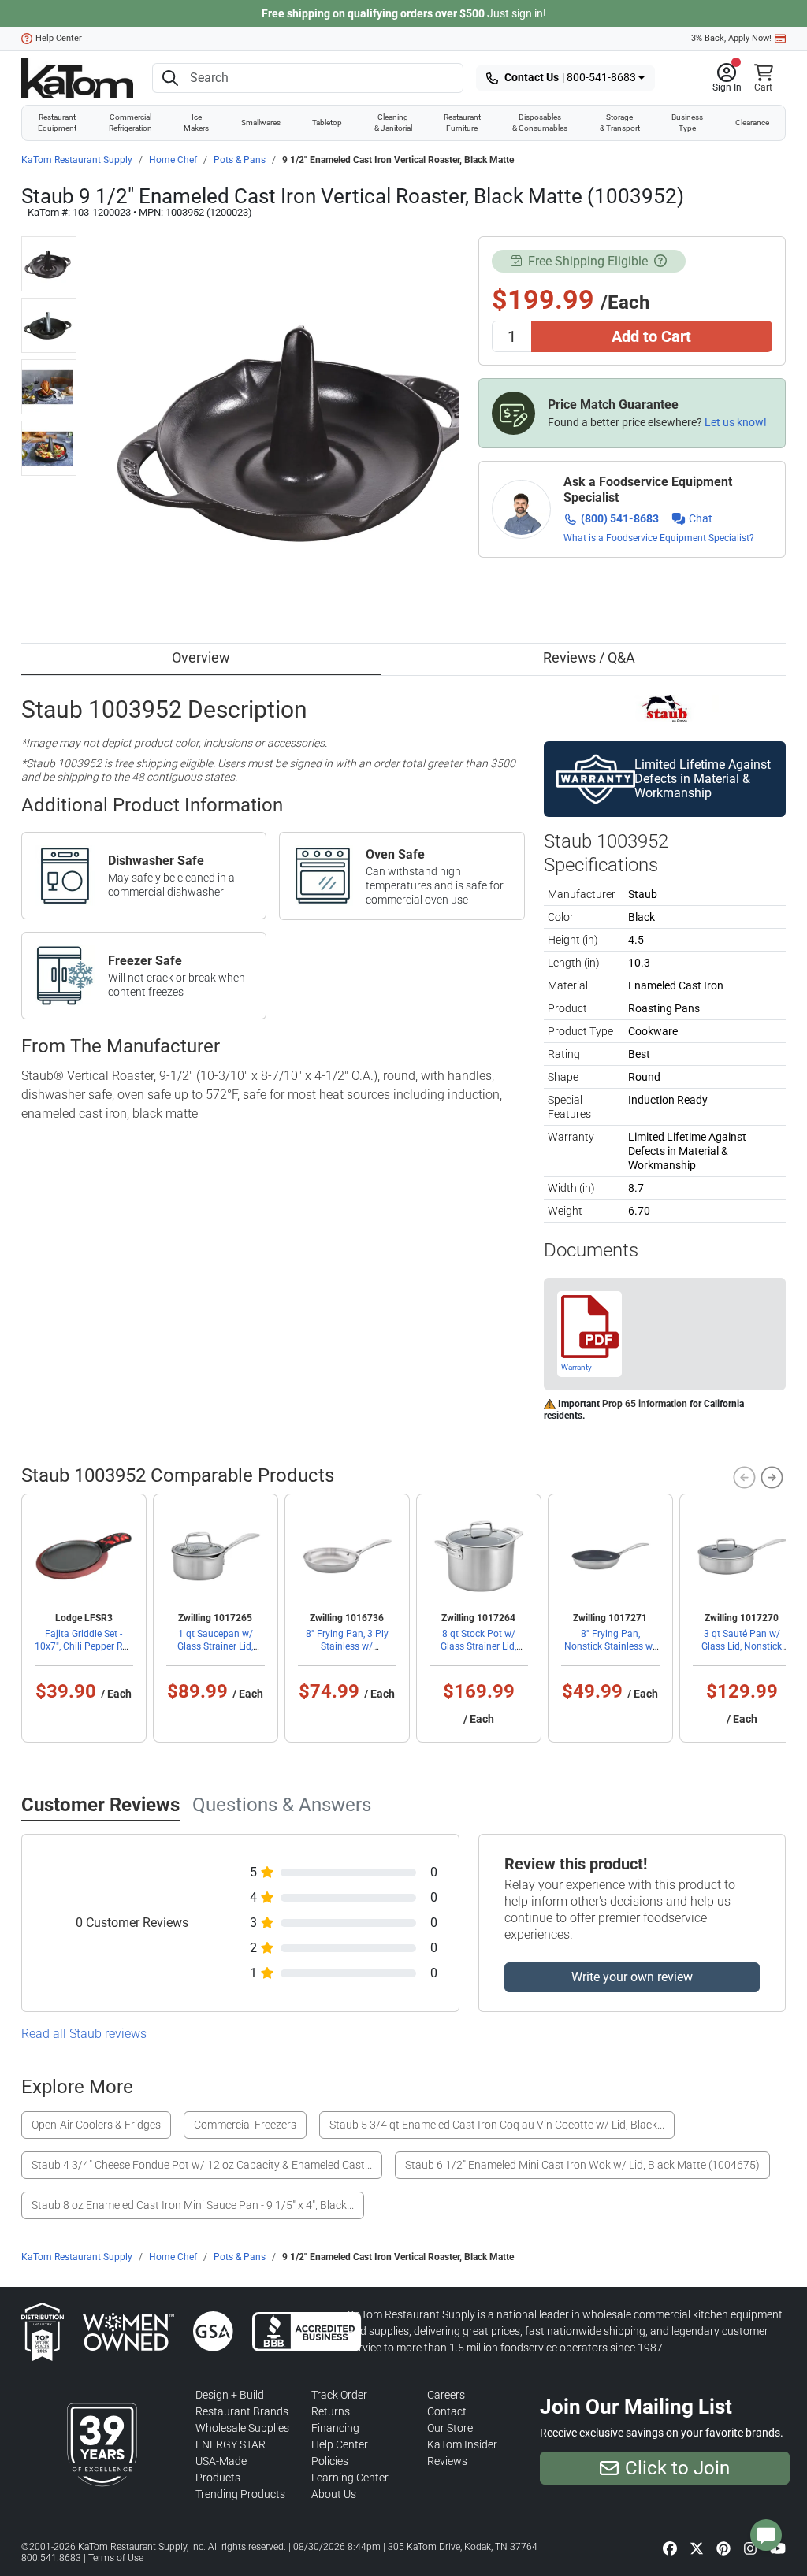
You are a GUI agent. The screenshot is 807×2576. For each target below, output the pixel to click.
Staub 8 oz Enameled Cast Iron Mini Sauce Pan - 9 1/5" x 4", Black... (193, 2205)
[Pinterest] (723, 2548)
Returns (331, 2411)
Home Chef (173, 160)
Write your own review (632, 1977)
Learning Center (350, 2478)
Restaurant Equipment (57, 122)
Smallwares (261, 122)
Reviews (447, 2461)
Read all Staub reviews (84, 2034)
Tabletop (327, 122)
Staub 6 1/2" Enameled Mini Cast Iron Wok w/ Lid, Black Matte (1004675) (582, 2165)
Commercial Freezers (245, 2125)
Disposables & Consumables (540, 122)
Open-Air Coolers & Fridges (96, 2125)
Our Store (450, 2428)
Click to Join (677, 2468)
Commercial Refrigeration (130, 122)
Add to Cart (651, 336)
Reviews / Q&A (589, 657)
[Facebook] (670, 2548)
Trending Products (240, 2494)
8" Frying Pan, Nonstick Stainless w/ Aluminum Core (610, 1646)
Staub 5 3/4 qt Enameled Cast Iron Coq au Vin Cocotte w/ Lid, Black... (497, 2125)
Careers (446, 2395)
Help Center (59, 38)
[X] (697, 2548)
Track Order (339, 2395)
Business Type (687, 122)
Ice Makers (196, 122)
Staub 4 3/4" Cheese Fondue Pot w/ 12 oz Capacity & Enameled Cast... (202, 2165)
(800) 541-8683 (620, 518)
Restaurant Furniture (462, 122)
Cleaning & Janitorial (393, 122)
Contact (447, 2411)
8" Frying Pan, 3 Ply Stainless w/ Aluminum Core (347, 1646)
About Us (334, 2494)
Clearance (752, 122)
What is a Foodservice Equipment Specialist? (659, 538)
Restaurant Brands (242, 2411)
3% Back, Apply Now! (731, 38)
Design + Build (230, 2395)
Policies (330, 2461)
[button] (727, 78)
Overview (201, 657)
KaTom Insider (462, 2444)
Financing (335, 2428)
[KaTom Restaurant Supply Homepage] (77, 78)
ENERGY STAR (231, 2444)
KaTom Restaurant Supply (77, 160)
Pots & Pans (240, 160)
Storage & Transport (620, 122)
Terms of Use (116, 2558)
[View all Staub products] (665, 707)
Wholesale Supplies (242, 2428)
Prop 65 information (645, 1404)
